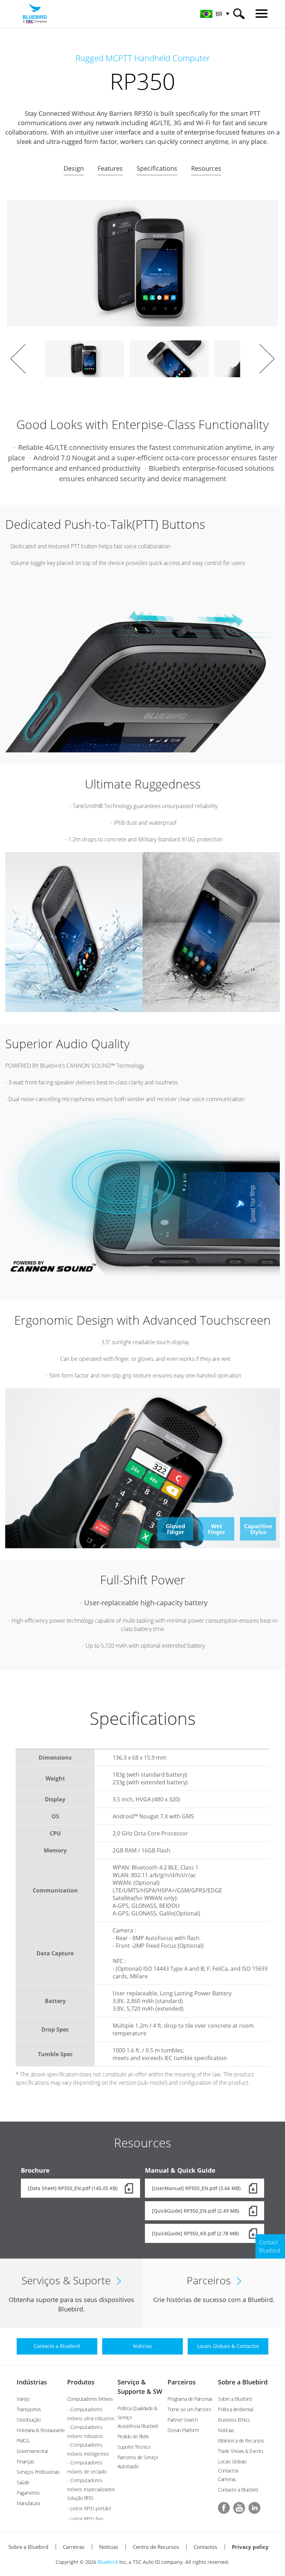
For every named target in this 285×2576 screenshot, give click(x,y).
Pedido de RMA (133, 2436)
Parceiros (182, 2382)
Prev (18, 359)
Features (110, 168)
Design (74, 168)
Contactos (205, 2547)
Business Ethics (234, 2420)
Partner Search (182, 2420)
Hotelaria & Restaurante (41, 2430)
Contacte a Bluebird (238, 2490)
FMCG (23, 2441)
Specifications (157, 168)
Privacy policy (250, 2547)
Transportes (29, 2409)
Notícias (226, 2430)
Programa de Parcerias (190, 2399)
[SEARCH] (239, 14)
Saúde (23, 2482)
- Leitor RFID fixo (85, 2519)
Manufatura (28, 2503)
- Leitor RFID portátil (89, 2508)
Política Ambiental (235, 2409)
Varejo (23, 2399)
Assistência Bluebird (138, 2426)
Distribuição (28, 2420)
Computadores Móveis (90, 2399)
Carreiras (227, 2479)
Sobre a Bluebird (243, 2382)
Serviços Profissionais (38, 2472)
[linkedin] (254, 2508)
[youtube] (239, 2508)
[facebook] (224, 2508)
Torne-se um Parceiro (189, 2409)
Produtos (81, 2382)
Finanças (25, 2461)
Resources (206, 168)
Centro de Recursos (156, 2547)
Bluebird (108, 2562)
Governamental (32, 2451)
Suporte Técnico (134, 2447)
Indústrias (32, 2382)
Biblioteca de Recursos (241, 2441)
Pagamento (28, 2493)
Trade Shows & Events (241, 2451)
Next (267, 359)
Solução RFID (80, 2498)
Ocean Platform (183, 2430)
